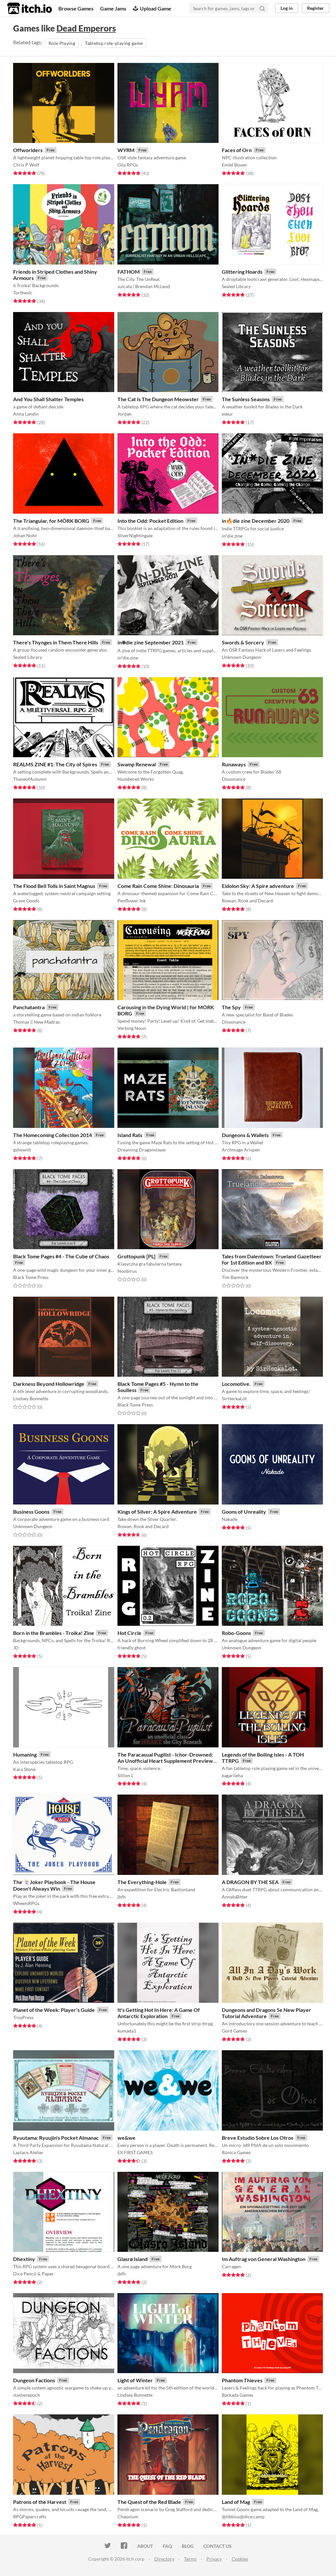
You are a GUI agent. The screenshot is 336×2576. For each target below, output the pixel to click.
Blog (188, 2546)
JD (16, 1648)
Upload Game (156, 8)
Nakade (230, 1519)
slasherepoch (27, 2395)
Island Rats (130, 1135)
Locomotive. (236, 1384)
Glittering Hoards (242, 272)
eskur (227, 414)
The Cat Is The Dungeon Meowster (158, 399)
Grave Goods (26, 901)
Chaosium (128, 2517)
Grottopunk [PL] (136, 1256)
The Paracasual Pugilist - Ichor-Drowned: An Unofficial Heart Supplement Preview (165, 1758)
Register (315, 8)
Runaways (234, 764)
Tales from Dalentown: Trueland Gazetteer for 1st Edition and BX (272, 1259)
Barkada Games (238, 2395)
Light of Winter (135, 2380)
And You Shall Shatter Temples (48, 399)
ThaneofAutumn (30, 779)
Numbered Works (136, 779)
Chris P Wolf (26, 165)
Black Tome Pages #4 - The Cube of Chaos (61, 1256)
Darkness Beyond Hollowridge (49, 1384)
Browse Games (76, 8)
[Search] (262, 8)
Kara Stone (24, 1769)
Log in (287, 8)
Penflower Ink (132, 901)
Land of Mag (236, 2502)
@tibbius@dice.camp (243, 2517)
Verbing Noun (132, 1028)
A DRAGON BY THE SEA (250, 1882)
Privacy (214, 2559)
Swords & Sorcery (243, 642)
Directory (164, 2559)
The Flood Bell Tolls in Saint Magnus (54, 886)
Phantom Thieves (242, 2380)
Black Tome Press (31, 1277)
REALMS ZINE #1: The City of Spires (55, 764)
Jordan (125, 414)
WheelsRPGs (26, 1903)
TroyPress (23, 2017)
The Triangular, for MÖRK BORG (51, 521)
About (145, 2546)
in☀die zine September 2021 (151, 642)
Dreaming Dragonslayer (142, 1150)
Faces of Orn (237, 150)
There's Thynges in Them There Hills (56, 642)
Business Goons (31, 1512)
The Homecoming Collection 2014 (52, 1135)
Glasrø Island (133, 2259)
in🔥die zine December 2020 (256, 521)
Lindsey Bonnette (31, 1398)
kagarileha (232, 1775)
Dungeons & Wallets (245, 1135)
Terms (190, 2559)
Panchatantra (29, 1007)
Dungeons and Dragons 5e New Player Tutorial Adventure (266, 2013)
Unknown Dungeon (241, 657)
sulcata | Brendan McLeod (144, 286)
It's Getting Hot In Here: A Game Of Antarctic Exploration (159, 2013)
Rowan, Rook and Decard (247, 901)
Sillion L (126, 1775)
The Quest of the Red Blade (149, 2502)
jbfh (122, 1897)
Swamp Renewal (137, 764)
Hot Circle (129, 1633)
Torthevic (23, 293)
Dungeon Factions (34, 2380)
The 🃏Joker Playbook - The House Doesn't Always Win (54, 1885)
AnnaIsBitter (235, 1897)
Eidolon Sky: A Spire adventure (258, 886)
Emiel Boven (234, 165)
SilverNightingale (135, 535)
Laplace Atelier (28, 2152)
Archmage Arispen (241, 1150)
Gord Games (234, 2031)
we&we (126, 2138)
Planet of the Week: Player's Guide (54, 2010)
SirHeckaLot (234, 1398)
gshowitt (22, 1150)
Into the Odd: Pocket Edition (150, 521)
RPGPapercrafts (30, 2517)
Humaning (25, 1754)
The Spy (231, 1007)
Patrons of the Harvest (40, 2502)
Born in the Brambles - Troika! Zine (54, 1633)
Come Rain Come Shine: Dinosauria (158, 886)
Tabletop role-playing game (114, 43)
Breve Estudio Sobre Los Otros (258, 2138)
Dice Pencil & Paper (33, 2274)
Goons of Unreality (244, 1512)
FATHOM (129, 272)
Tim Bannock (235, 1277)
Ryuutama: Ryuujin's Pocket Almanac (56, 2138)
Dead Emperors (86, 28)
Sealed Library (236, 286)
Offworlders (28, 150)
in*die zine (232, 536)
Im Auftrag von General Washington (264, 2259)
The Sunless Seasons (246, 399)
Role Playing (62, 43)
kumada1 (127, 2031)
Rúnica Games (236, 2152)
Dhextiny (24, 2259)
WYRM (126, 150)
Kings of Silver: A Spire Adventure (157, 1512)
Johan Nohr (25, 535)
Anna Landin (26, 414)
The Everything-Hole (142, 1882)
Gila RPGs (128, 165)
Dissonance (234, 779)
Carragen (231, 2266)
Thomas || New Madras (36, 1022)
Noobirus (127, 1271)
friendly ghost (132, 1648)
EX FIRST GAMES (135, 2152)
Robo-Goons (236, 1633)
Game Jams (113, 8)
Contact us (218, 2546)
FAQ (167, 2546)
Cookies (240, 2559)
